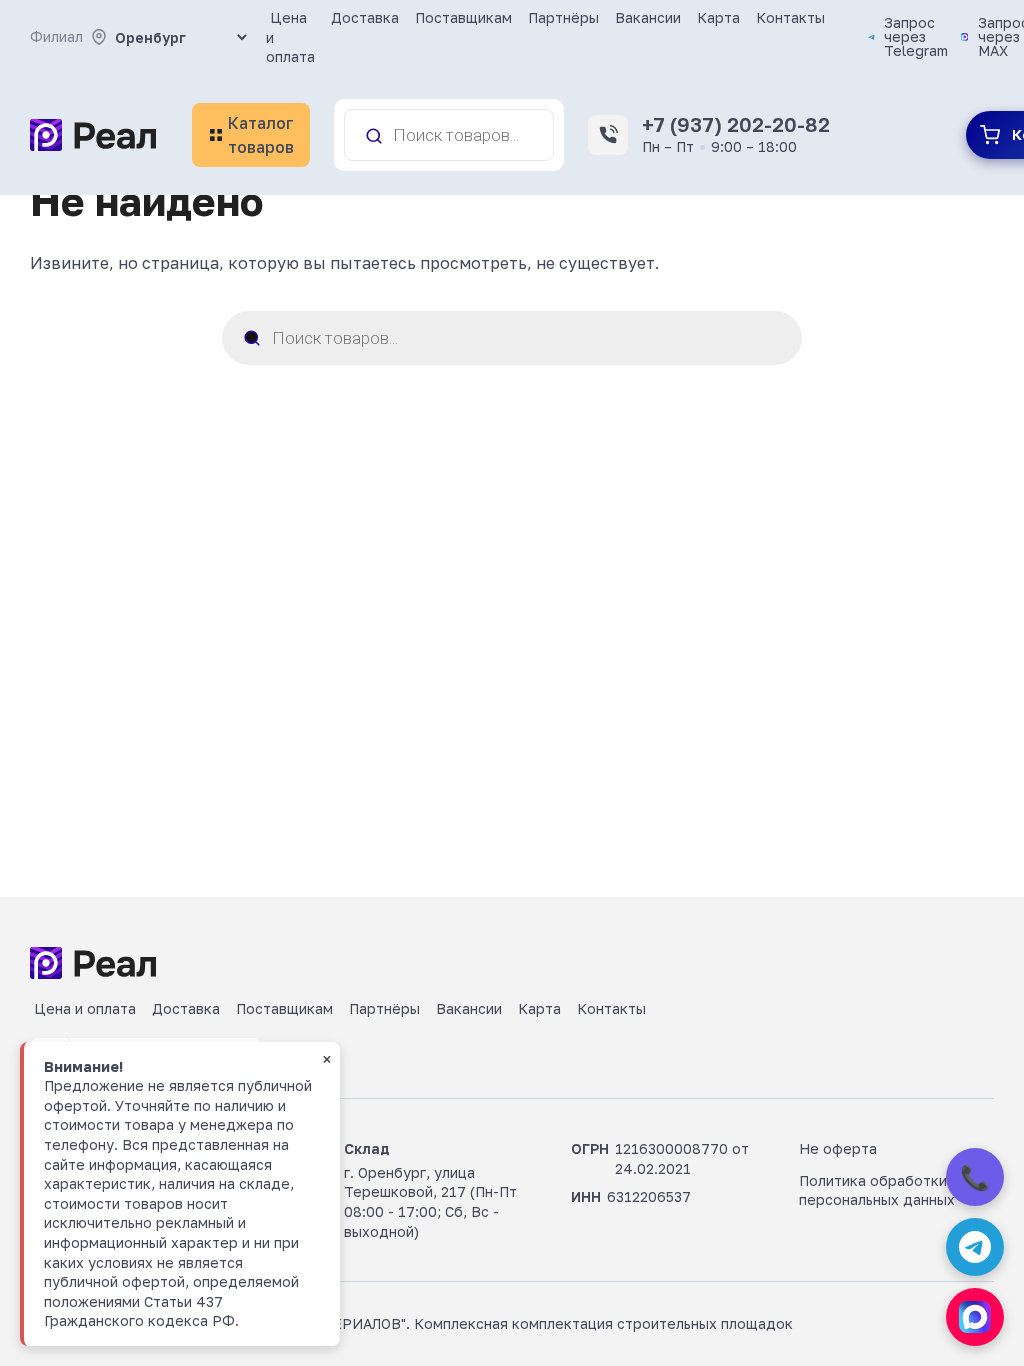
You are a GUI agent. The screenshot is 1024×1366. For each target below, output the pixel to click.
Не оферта (838, 1148)
